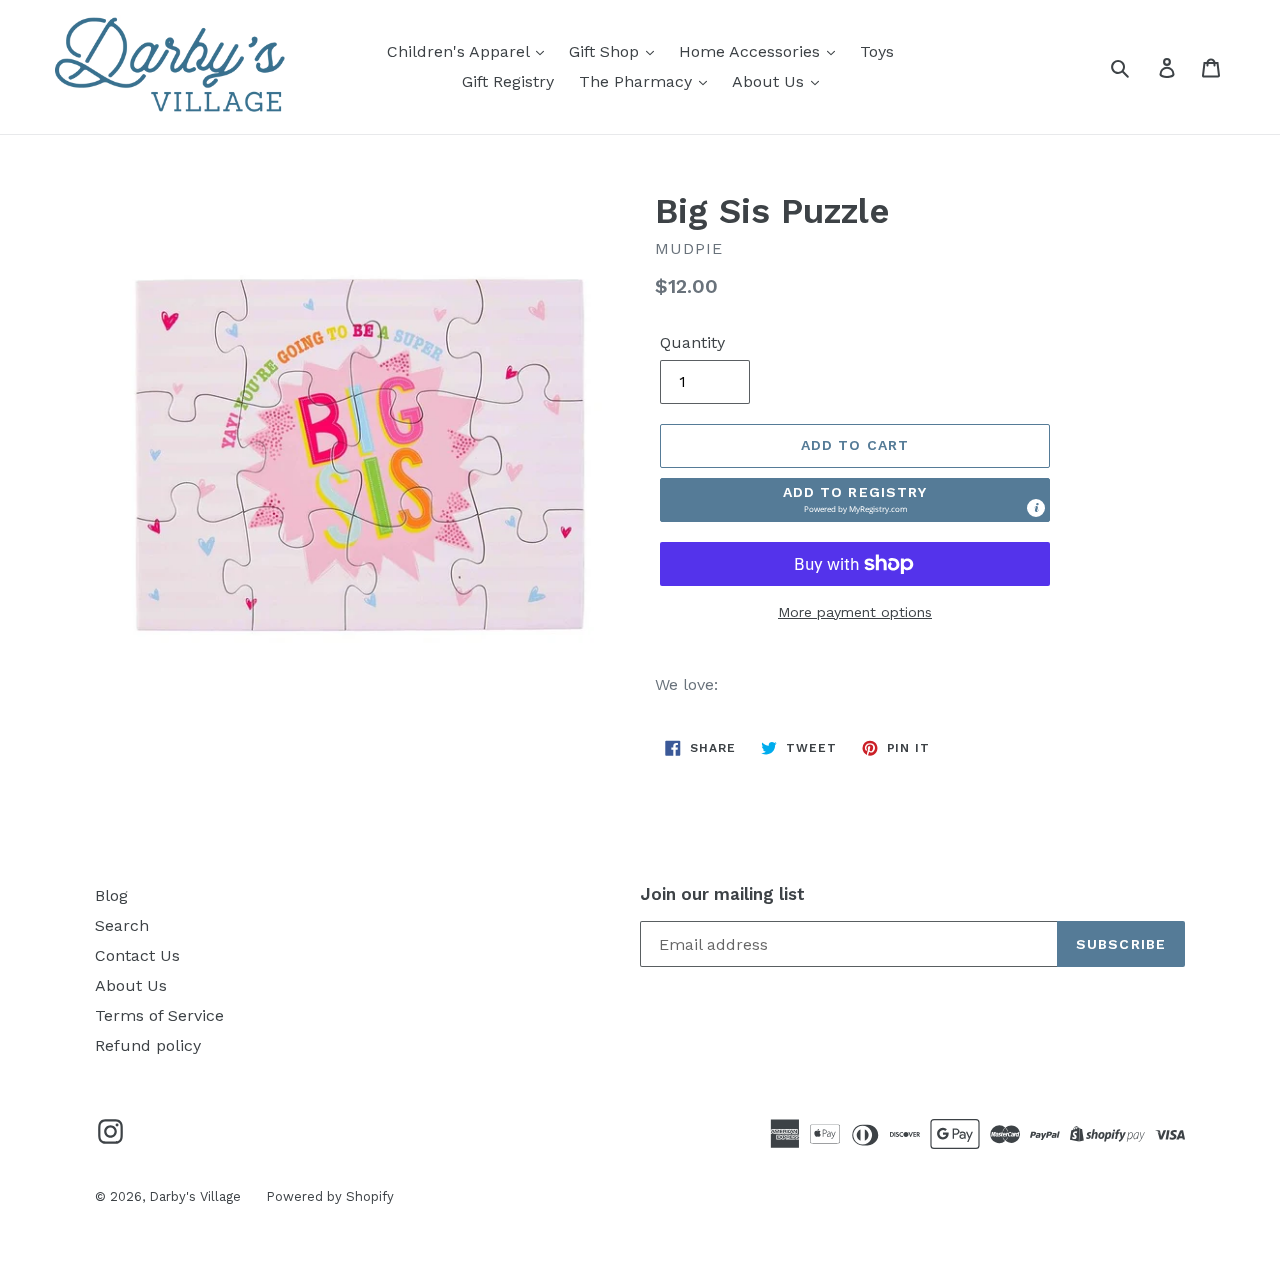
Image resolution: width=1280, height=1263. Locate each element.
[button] (855, 500)
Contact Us (137, 955)
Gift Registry (508, 81)
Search (122, 925)
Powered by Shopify (330, 1196)
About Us (770, 81)
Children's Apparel (460, 51)
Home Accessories (752, 51)
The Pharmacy (638, 81)
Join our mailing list (722, 894)
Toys (877, 51)
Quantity (692, 342)
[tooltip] (1036, 508)
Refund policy (148, 1045)
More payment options (855, 612)
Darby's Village (195, 1196)
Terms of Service (159, 1015)
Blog (111, 895)
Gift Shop (606, 51)
